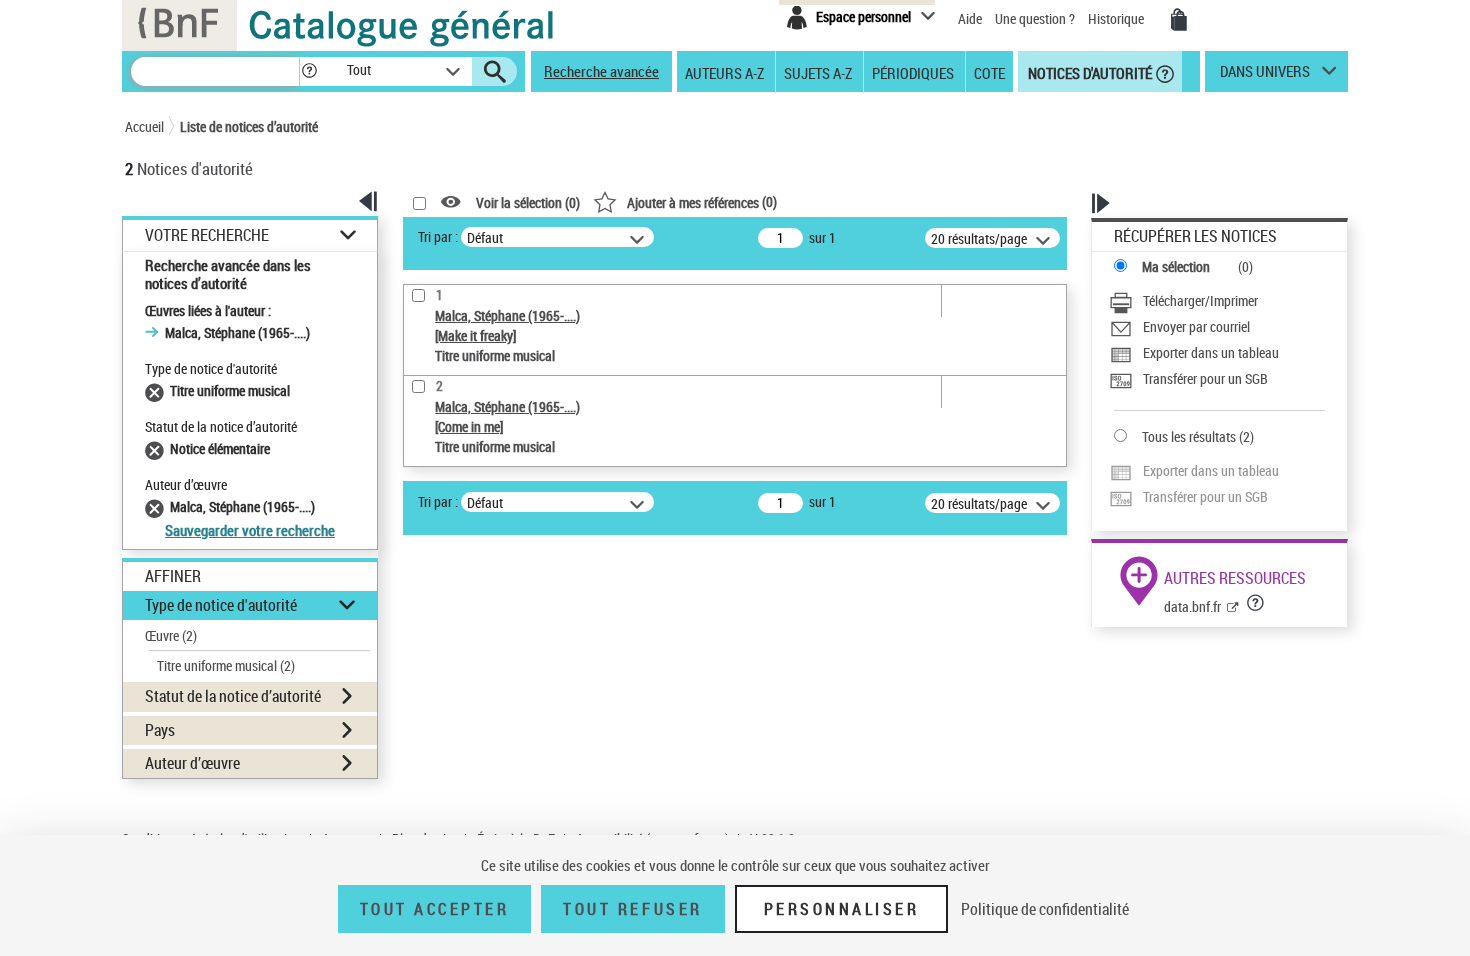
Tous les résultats (1189, 436)
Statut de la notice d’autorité (233, 696)
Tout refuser (632, 909)
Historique (1117, 18)
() (702, 201)
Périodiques (913, 72)
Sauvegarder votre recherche (250, 530)
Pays (160, 730)
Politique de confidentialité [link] (1045, 909)
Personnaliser (842, 909)
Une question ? (1036, 18)
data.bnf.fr (1192, 606)
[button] (309, 71)
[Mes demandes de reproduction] (1179, 20)
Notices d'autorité (1088, 72)
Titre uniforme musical (226, 665)
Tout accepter (435, 909)
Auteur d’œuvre (192, 763)
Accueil (144, 126)
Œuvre (171, 635)
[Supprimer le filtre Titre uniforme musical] (157, 390)
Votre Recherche (207, 235)
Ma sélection (1176, 266)
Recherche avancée (601, 71)
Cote (989, 72)
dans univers (1265, 76)
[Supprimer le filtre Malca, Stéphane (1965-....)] (157, 506)
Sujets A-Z (818, 72)
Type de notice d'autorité (221, 605)
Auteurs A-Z (724, 72)
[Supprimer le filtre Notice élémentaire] (157, 448)
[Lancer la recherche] (495, 72)
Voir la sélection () (528, 202)
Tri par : (438, 236)
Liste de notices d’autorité (249, 126)
